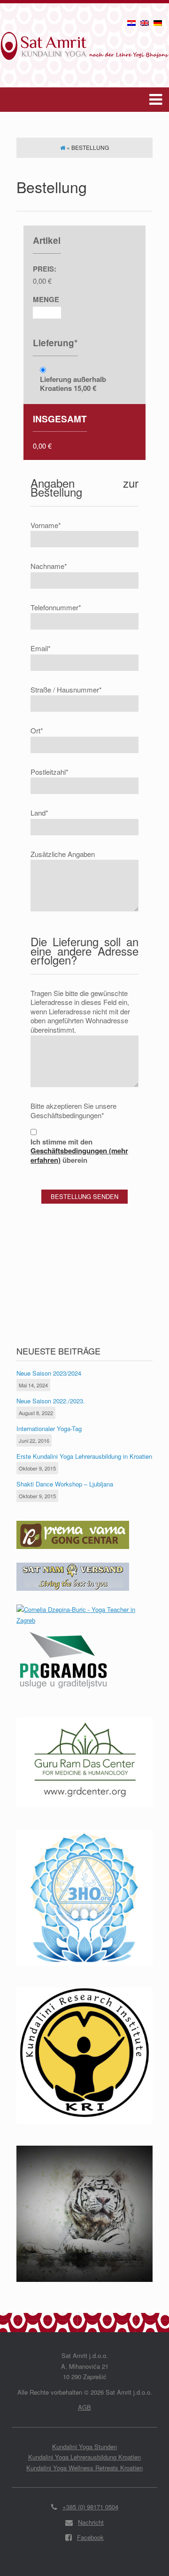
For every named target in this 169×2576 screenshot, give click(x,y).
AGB (84, 2407)
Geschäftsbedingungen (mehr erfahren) (79, 1155)
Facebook (90, 2537)
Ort (37, 731)
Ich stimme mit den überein (79, 1151)
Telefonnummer (56, 607)
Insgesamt (60, 419)
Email (41, 648)
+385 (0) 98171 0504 (90, 2507)
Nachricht (91, 2522)
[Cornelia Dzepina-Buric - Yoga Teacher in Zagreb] (84, 1620)
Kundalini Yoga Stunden (84, 2447)
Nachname (49, 566)
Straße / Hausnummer (66, 690)
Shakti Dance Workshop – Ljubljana (65, 1484)
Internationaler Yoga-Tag (49, 1428)
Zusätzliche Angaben (63, 854)
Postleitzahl (50, 772)
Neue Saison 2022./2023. (51, 1401)
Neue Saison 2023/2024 (49, 1373)
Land (39, 813)
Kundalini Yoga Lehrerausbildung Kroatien (84, 2457)
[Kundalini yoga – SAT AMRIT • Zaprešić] (84, 38)
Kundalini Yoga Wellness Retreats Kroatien (84, 2468)
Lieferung (55, 343)
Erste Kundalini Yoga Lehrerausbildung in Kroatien (84, 1456)
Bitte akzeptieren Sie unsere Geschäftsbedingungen (73, 1110)
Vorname (46, 525)
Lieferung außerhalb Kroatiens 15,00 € (73, 384)
